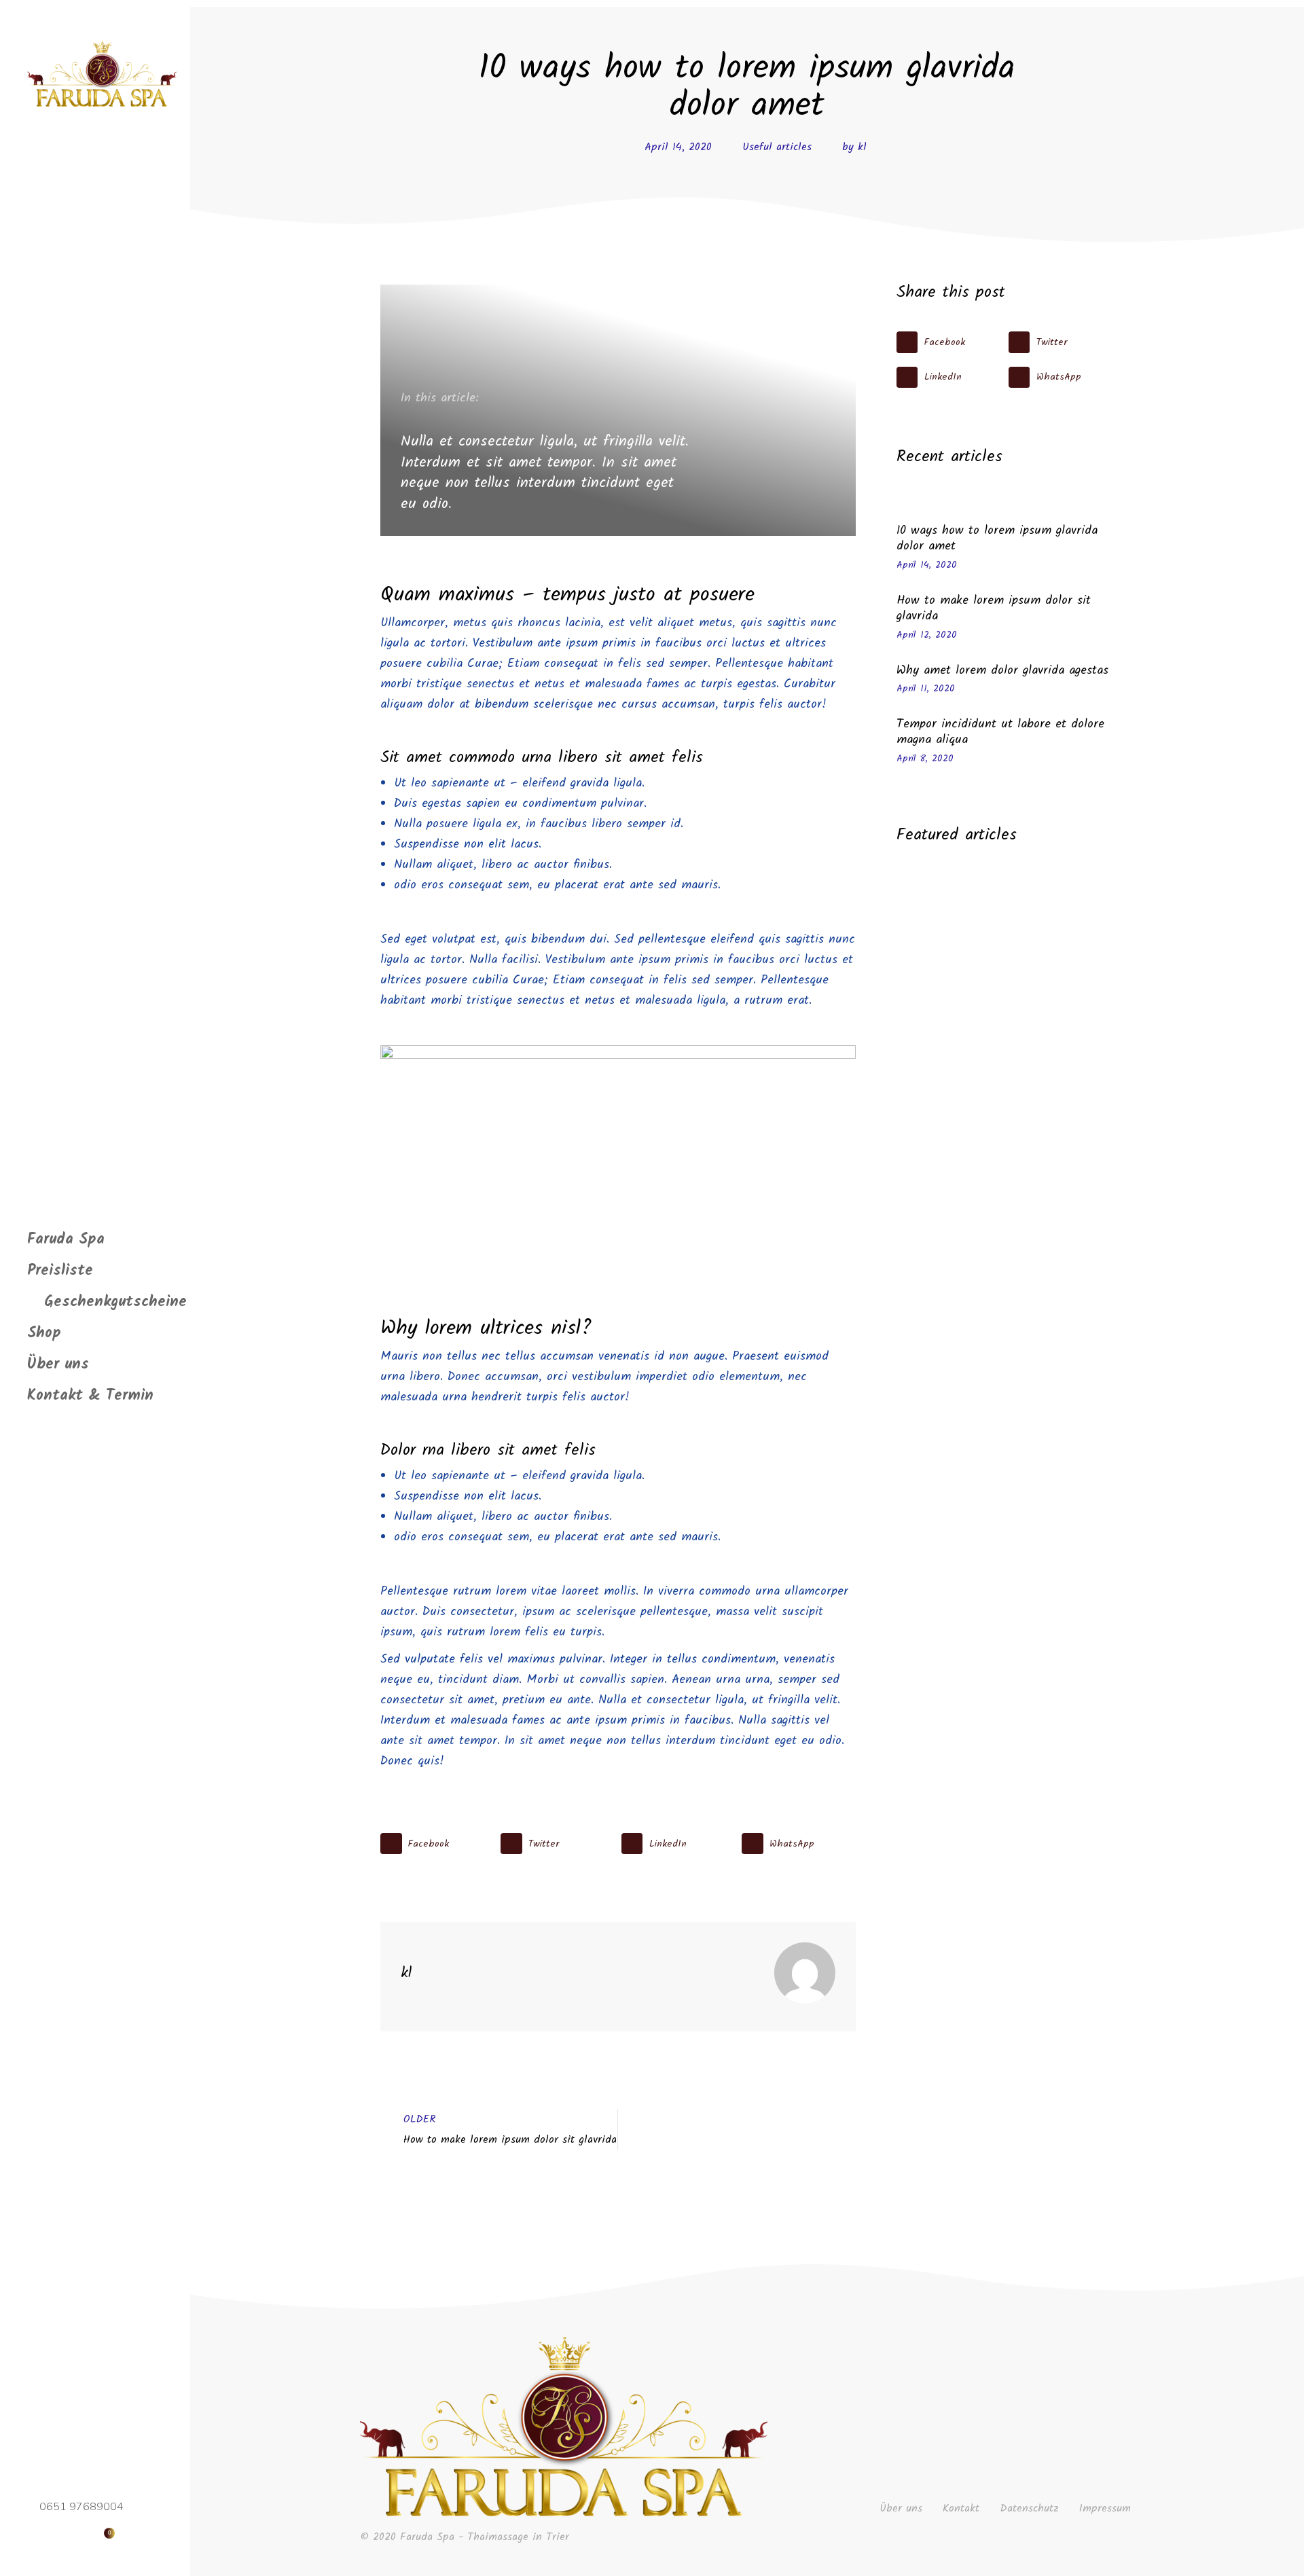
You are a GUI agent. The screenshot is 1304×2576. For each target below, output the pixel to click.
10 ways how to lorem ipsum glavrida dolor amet (997, 539)
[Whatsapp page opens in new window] (65, 2533)
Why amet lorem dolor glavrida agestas (1002, 671)
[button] (437, 1844)
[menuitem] (66, 1240)
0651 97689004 (81, 2507)
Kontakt (961, 2509)
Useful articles (777, 147)
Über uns (901, 2509)
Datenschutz (1029, 2509)
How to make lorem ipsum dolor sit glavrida (994, 609)
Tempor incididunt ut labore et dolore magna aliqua (1000, 732)
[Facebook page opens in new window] (40, 2533)
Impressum (1105, 2509)
